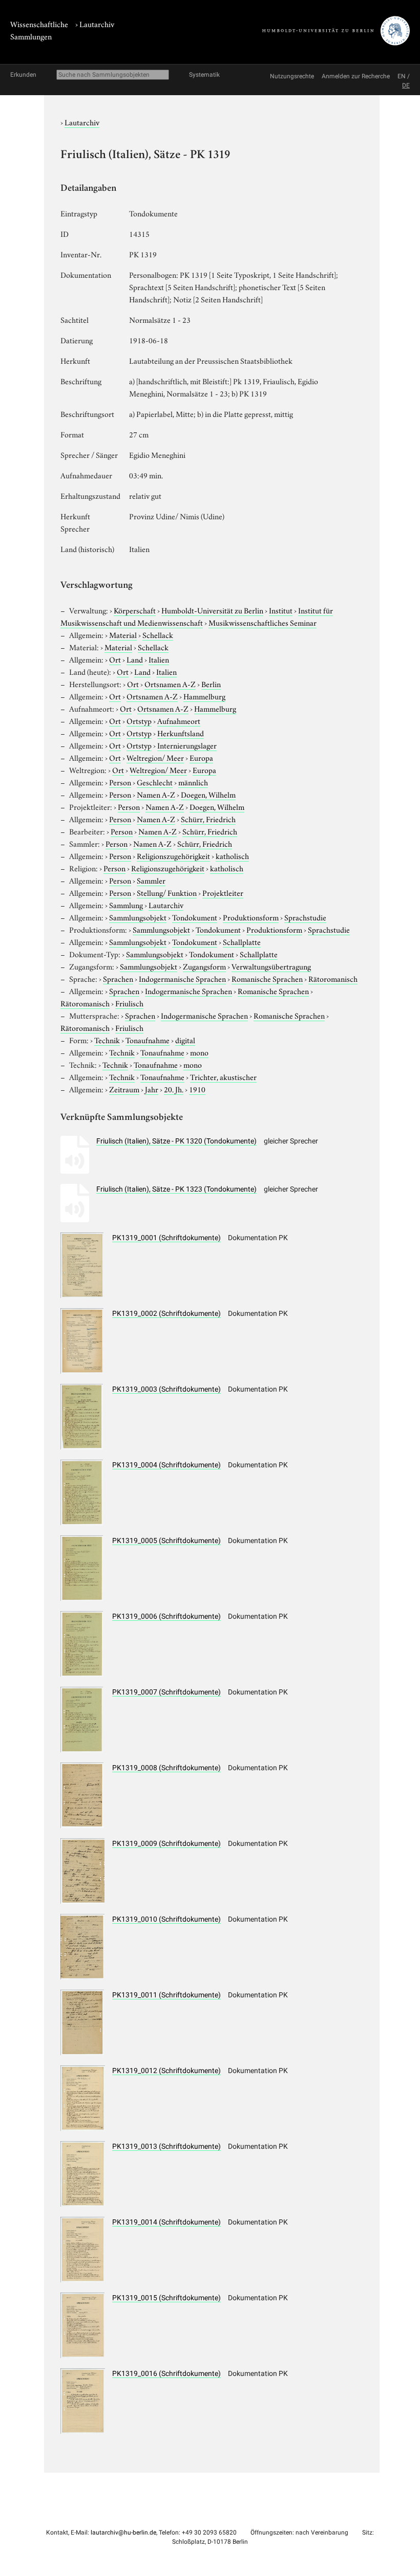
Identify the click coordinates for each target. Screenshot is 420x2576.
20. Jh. (174, 1089)
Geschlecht (155, 782)
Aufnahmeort (179, 720)
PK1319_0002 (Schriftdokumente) (166, 1313)
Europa (201, 757)
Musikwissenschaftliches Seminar (262, 622)
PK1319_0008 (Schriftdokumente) (166, 1768)
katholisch (232, 855)
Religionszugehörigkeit (173, 855)
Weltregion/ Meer (155, 757)
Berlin (211, 684)
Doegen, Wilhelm (208, 794)
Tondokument (195, 917)
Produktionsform (251, 917)
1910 (197, 1089)
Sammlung (126, 905)
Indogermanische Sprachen (182, 978)
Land (135, 659)
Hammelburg (204, 696)
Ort (115, 659)
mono (199, 1052)
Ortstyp (139, 720)
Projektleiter (223, 892)
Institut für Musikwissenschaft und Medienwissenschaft (197, 616)
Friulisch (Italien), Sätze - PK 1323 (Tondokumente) (176, 1189)
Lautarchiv (97, 24)
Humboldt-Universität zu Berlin (212, 610)
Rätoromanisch (333, 978)
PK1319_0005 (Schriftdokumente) (166, 1540)
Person (120, 782)
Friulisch (129, 1003)
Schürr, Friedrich (208, 819)
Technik (107, 1040)
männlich (193, 782)
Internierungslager (187, 745)
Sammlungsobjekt (138, 917)
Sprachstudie (305, 917)
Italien (159, 659)
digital (185, 1040)
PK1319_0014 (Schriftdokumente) (166, 2222)
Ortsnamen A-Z (170, 684)
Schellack (158, 634)
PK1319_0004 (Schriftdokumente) (166, 1465)
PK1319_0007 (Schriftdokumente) (166, 1692)
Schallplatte (242, 941)
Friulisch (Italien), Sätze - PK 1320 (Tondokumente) (176, 1141)
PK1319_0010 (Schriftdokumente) (166, 1919)
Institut (281, 610)
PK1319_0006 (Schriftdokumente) (166, 1616)
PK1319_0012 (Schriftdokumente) (166, 2071)
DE (406, 85)
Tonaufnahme (148, 1040)
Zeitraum (124, 1089)
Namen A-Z (156, 794)
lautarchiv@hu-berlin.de (123, 2533)
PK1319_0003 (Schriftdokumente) (166, 1389)
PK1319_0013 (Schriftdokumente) (166, 2146)
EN (402, 76)
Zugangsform (204, 966)
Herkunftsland (181, 733)
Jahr (152, 1089)
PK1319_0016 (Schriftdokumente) (166, 2373)
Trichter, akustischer (223, 1076)
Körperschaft (135, 610)
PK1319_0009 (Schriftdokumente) (166, 1843)
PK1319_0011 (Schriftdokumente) (166, 1995)
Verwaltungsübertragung (271, 966)
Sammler (151, 880)
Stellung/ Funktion (167, 892)
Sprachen (118, 978)
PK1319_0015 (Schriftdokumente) (166, 2298)
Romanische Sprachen (267, 978)
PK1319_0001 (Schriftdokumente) (166, 1238)
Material (123, 634)
